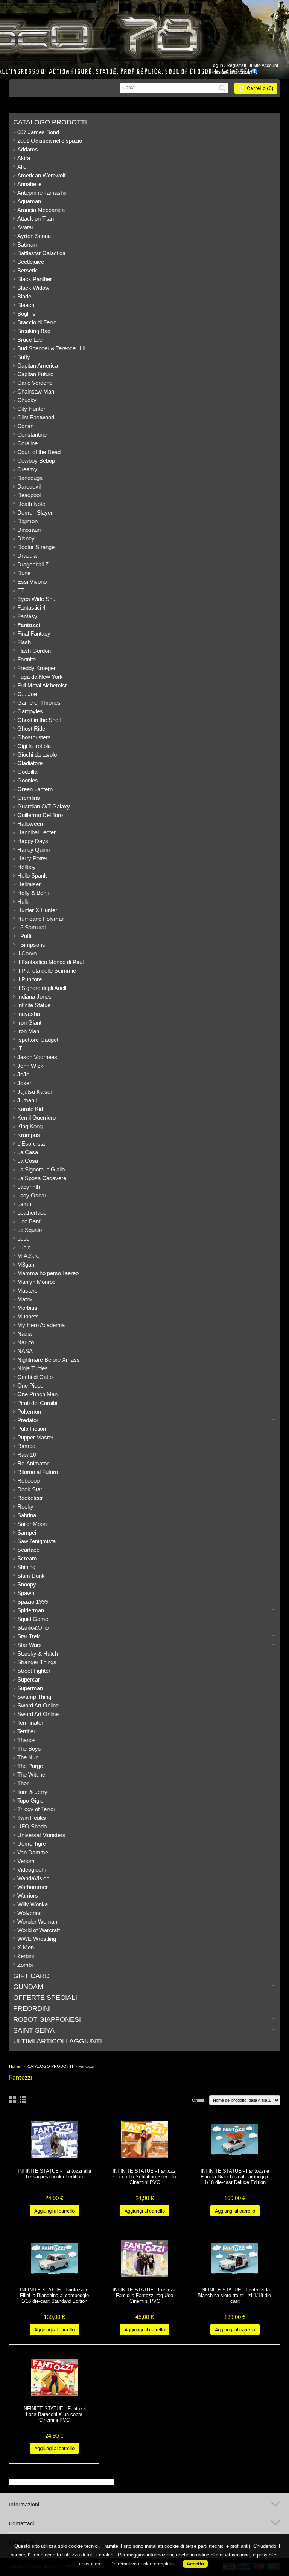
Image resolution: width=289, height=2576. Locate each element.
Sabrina (27, 1515)
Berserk (27, 270)
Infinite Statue (34, 1005)
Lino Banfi (29, 1221)
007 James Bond (38, 132)
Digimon (27, 521)
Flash (24, 642)
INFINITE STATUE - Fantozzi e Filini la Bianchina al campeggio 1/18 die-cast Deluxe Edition (235, 2177)
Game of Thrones (39, 703)
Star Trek (29, 1636)
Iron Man (28, 1031)
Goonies (28, 780)
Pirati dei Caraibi (37, 1403)
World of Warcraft (39, 1930)
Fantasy (27, 616)
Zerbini (26, 1956)
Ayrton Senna (34, 236)
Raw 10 (27, 1455)
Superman (30, 1688)
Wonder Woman (37, 1921)
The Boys (29, 1749)
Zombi (25, 1965)
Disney (26, 538)
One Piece (30, 1386)
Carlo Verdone (35, 383)
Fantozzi (29, 625)
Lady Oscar (32, 1195)
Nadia (24, 1334)
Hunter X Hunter (37, 910)
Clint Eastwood (36, 417)
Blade (24, 296)
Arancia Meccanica (41, 210)
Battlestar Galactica (41, 253)
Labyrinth (29, 1187)
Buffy (24, 357)
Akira (24, 158)
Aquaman (29, 201)
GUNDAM (28, 1987)
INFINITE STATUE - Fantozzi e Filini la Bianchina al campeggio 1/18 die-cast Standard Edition (54, 2295)
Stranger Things (37, 1662)
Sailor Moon (32, 1524)
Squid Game (33, 1619)
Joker (24, 1083)
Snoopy (27, 1584)
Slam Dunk (31, 1576)
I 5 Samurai (31, 927)
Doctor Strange (36, 547)
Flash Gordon (34, 651)
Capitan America (38, 366)
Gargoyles (30, 711)
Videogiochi (31, 1870)
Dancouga (30, 478)
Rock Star (30, 1489)
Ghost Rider (32, 729)
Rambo (26, 1446)
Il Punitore (30, 979)
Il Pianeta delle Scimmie (47, 971)
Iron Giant (29, 1022)
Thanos (27, 1740)
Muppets (28, 1316)
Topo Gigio (30, 1800)
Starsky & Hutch (38, 1654)
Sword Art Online (38, 1705)
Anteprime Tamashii (42, 193)
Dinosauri (29, 530)
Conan (25, 426)
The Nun (28, 1757)
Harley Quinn (33, 850)
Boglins (26, 314)
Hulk (23, 901)
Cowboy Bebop (36, 461)
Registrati (236, 65)
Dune (24, 573)
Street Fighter (34, 1671)
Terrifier (26, 1731)
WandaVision (33, 1878)
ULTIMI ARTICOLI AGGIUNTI (58, 2041)
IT (20, 1048)
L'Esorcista (31, 1143)
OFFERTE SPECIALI (45, 1998)
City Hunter (31, 409)
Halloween (30, 824)
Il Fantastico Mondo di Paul (50, 962)
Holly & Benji (33, 893)
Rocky (25, 1507)
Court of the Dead (39, 452)
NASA (25, 1351)
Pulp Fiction (32, 1429)
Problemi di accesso (231, 73)
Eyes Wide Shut (37, 599)
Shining (26, 1567)
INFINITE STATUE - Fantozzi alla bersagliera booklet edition (54, 2174)
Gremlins (29, 798)
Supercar (29, 1679)
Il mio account (264, 65)
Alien (23, 167)
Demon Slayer (35, 512)
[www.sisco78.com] (134, 35)
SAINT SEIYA (34, 2030)
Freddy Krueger (37, 668)
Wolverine (30, 1913)
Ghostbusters (34, 737)
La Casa (28, 1152)
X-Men (26, 1947)
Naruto (26, 1342)
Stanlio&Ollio (33, 1628)
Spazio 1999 (33, 1602)
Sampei (27, 1532)
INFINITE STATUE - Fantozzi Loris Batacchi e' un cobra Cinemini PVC (54, 2414)
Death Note (31, 504)
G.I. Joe (27, 694)
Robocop (28, 1481)
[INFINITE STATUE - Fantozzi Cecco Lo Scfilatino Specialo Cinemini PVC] (144, 2141)
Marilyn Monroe (37, 1282)
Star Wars (30, 1645)
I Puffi (24, 936)
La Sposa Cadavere (42, 1178)
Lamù (24, 1204)
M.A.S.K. (28, 1256)
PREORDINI (32, 2008)
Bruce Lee (30, 340)
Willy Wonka (33, 1904)
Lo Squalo (30, 1230)
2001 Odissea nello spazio (50, 141)
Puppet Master (35, 1437)
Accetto (195, 2564)
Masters (27, 1290)
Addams (28, 149)
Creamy (27, 469)
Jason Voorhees (37, 1057)
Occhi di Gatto (35, 1377)
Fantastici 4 (31, 608)
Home (14, 2066)
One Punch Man (37, 1394)
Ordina (198, 2100)
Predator (28, 1420)
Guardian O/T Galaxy (44, 806)
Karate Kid (30, 1109)
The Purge (30, 1766)
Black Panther (35, 279)
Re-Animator (33, 1463)
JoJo (23, 1074)
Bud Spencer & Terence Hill (51, 348)
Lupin (24, 1247)
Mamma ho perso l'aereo (48, 1273)
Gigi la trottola (34, 746)
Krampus (29, 1135)
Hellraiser (29, 884)
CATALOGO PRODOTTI (50, 122)
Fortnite (27, 659)
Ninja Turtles (33, 1368)
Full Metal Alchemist (42, 685)
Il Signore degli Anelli (42, 988)
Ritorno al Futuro (38, 1472)
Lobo (23, 1239)
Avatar (25, 227)
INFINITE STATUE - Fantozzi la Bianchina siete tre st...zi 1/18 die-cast (235, 2295)
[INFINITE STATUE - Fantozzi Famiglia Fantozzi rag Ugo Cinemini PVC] (144, 2259)
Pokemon (29, 1411)
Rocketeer (30, 1498)
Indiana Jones (34, 997)
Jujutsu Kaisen (35, 1092)
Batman (27, 244)
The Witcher (32, 1775)
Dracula (27, 556)
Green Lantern (35, 789)
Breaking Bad (34, 331)
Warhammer (33, 1887)
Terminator (30, 1723)
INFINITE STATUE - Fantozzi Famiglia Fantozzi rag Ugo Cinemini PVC (145, 2295)
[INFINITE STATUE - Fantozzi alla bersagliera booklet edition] (54, 2141)
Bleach (26, 305)
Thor (23, 1783)
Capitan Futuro (35, 374)
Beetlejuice (31, 262)
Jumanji (27, 1100)
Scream (27, 1558)
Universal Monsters (41, 1835)
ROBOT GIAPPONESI (47, 2019)
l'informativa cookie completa (142, 2564)
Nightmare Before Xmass (49, 1360)
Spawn (26, 1593)
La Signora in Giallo (41, 1169)
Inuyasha (29, 1014)
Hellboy (27, 867)
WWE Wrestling (37, 1939)
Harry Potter (32, 858)
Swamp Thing (34, 1697)
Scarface (28, 1550)
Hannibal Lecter (37, 832)
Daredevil (29, 487)
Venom (26, 1861)
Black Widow (33, 288)
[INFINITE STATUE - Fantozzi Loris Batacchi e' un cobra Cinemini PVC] (54, 2378)
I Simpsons (31, 945)
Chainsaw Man (36, 391)
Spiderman (31, 1610)
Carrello (260, 88)
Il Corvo (27, 953)
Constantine (32, 435)
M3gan (26, 1265)
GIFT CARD (31, 1976)
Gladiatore (30, 763)
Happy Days (33, 841)
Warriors (28, 1896)
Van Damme (33, 1852)
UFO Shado (32, 1826)
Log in (217, 65)
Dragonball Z (33, 564)
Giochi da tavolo (37, 754)
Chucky (27, 400)
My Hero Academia (41, 1325)
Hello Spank (32, 876)
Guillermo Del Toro (40, 815)
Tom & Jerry (32, 1792)
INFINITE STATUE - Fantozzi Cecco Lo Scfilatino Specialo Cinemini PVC (145, 2177)
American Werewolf (41, 175)
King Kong (30, 1126)
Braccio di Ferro (37, 322)
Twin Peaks (32, 1818)
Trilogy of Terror (36, 1809)
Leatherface (32, 1213)
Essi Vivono (32, 582)
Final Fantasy (34, 633)
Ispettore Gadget (38, 1040)
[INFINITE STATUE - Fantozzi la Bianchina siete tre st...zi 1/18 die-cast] (235, 2259)
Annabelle (29, 184)
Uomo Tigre (32, 1844)
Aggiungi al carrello (54, 2211)
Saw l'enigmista (37, 1541)
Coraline (27, 443)
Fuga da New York (40, 677)
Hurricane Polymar (40, 919)
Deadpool (29, 495)
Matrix (25, 1299)
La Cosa (28, 1161)
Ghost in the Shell (39, 720)
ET (21, 590)
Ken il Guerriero (37, 1118)
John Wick (30, 1066)
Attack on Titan (36, 219)
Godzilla (27, 772)
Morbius (27, 1308)
